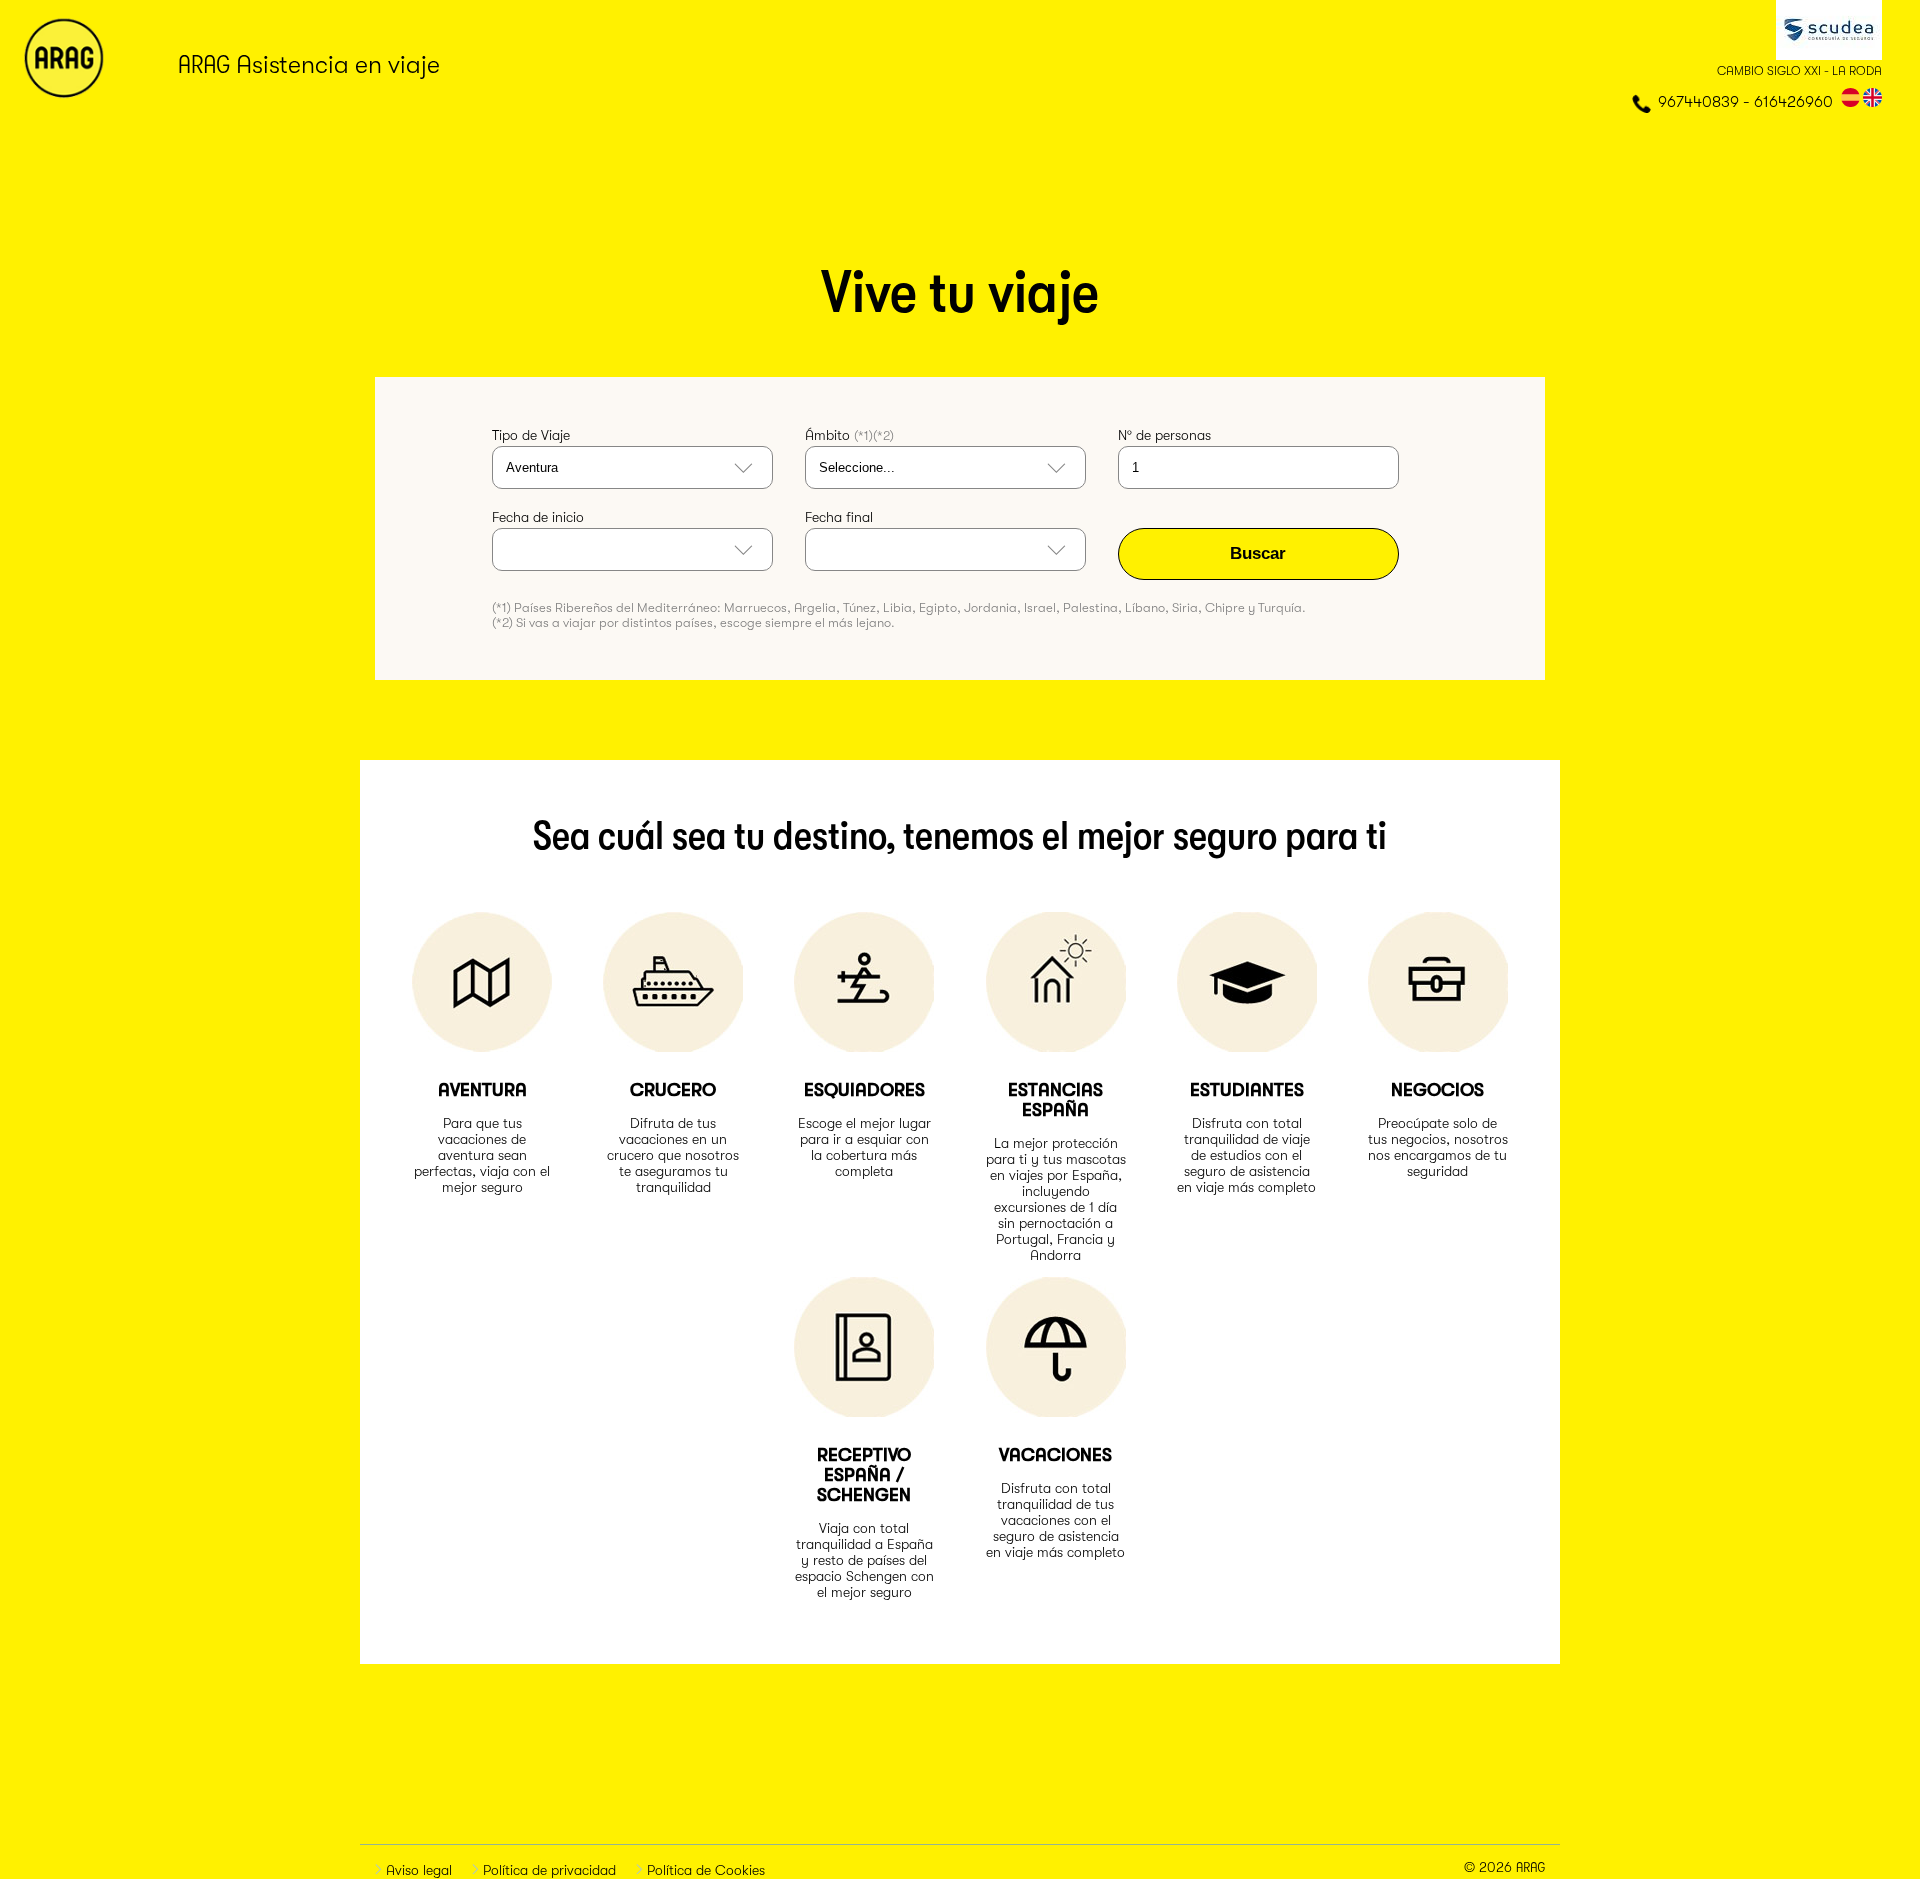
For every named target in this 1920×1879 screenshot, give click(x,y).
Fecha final (839, 517)
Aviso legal (417, 1870)
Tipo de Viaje (531, 435)
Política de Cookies (704, 1870)
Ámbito (849, 435)
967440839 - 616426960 (1745, 102)
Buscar (1258, 553)
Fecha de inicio (538, 517)
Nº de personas (1164, 435)
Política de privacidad (547, 1870)
